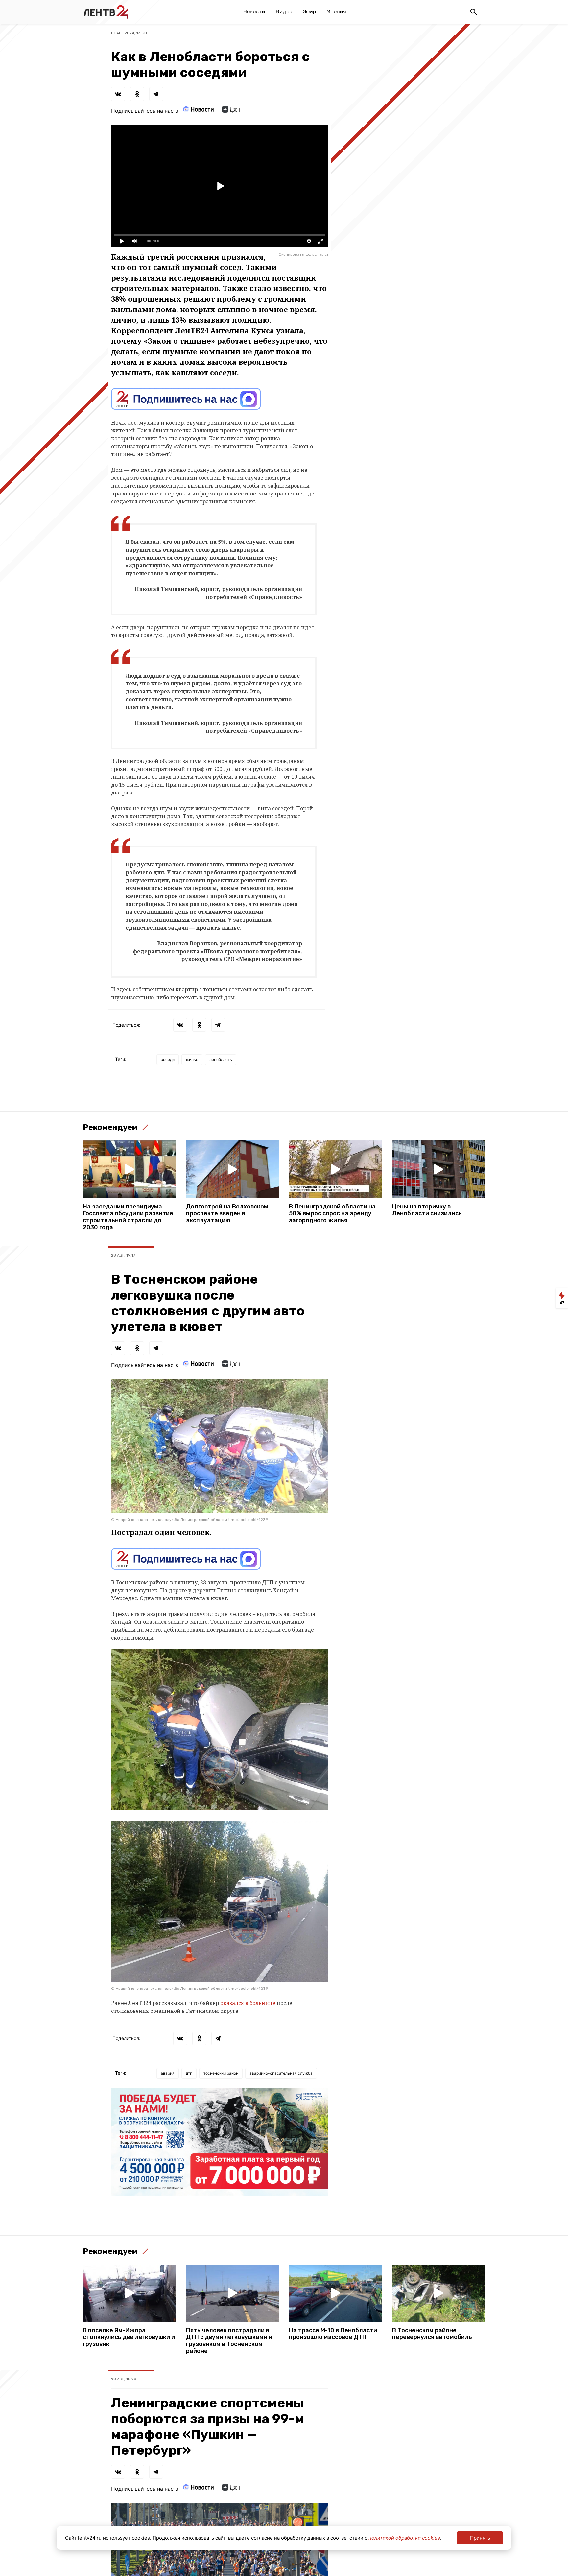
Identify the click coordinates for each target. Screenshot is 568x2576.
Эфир (309, 12)
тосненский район (221, 2073)
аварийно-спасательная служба (281, 2073)
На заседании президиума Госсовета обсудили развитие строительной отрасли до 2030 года (128, 1217)
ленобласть (221, 1059)
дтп (189, 2073)
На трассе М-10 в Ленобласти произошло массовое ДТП (333, 2334)
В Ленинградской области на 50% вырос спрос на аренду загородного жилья (332, 1214)
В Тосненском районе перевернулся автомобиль (432, 2334)
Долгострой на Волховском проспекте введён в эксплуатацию (227, 1214)
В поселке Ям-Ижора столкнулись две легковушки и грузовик (129, 2337)
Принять (480, 2538)
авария (168, 2073)
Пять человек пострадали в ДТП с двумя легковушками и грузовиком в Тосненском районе (229, 2341)
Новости (254, 12)
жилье (192, 1059)
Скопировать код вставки (303, 254)
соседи (168, 1059)
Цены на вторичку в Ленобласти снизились (427, 1210)
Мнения (336, 12)
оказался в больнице (248, 2003)
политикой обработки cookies (404, 2538)
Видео (284, 12)
